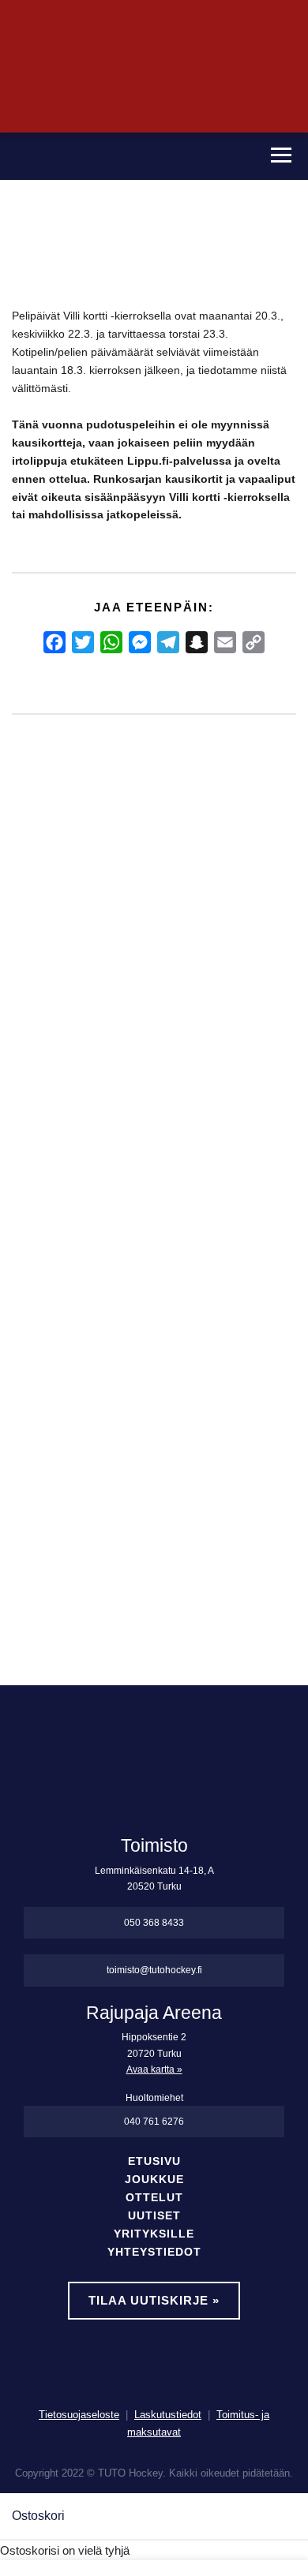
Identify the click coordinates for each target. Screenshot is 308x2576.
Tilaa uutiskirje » (154, 2300)
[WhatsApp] (111, 642)
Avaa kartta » (154, 2069)
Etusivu (154, 2161)
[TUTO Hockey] (126, 156)
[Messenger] (140, 642)
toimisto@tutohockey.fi (154, 1970)
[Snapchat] (197, 642)
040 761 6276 (154, 2122)
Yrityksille (154, 2234)
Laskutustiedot (168, 2415)
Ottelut (154, 2198)
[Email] (225, 642)
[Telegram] (168, 642)
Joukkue (154, 2180)
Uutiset (154, 2216)
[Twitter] (83, 642)
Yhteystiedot (154, 2252)
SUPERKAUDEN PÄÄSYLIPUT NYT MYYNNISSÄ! (39, 1079)
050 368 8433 (154, 1923)
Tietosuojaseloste (79, 2415)
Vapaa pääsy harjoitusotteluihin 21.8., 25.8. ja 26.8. (118, 1079)
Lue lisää (51, 1510)
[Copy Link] (254, 642)
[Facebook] (54, 642)
